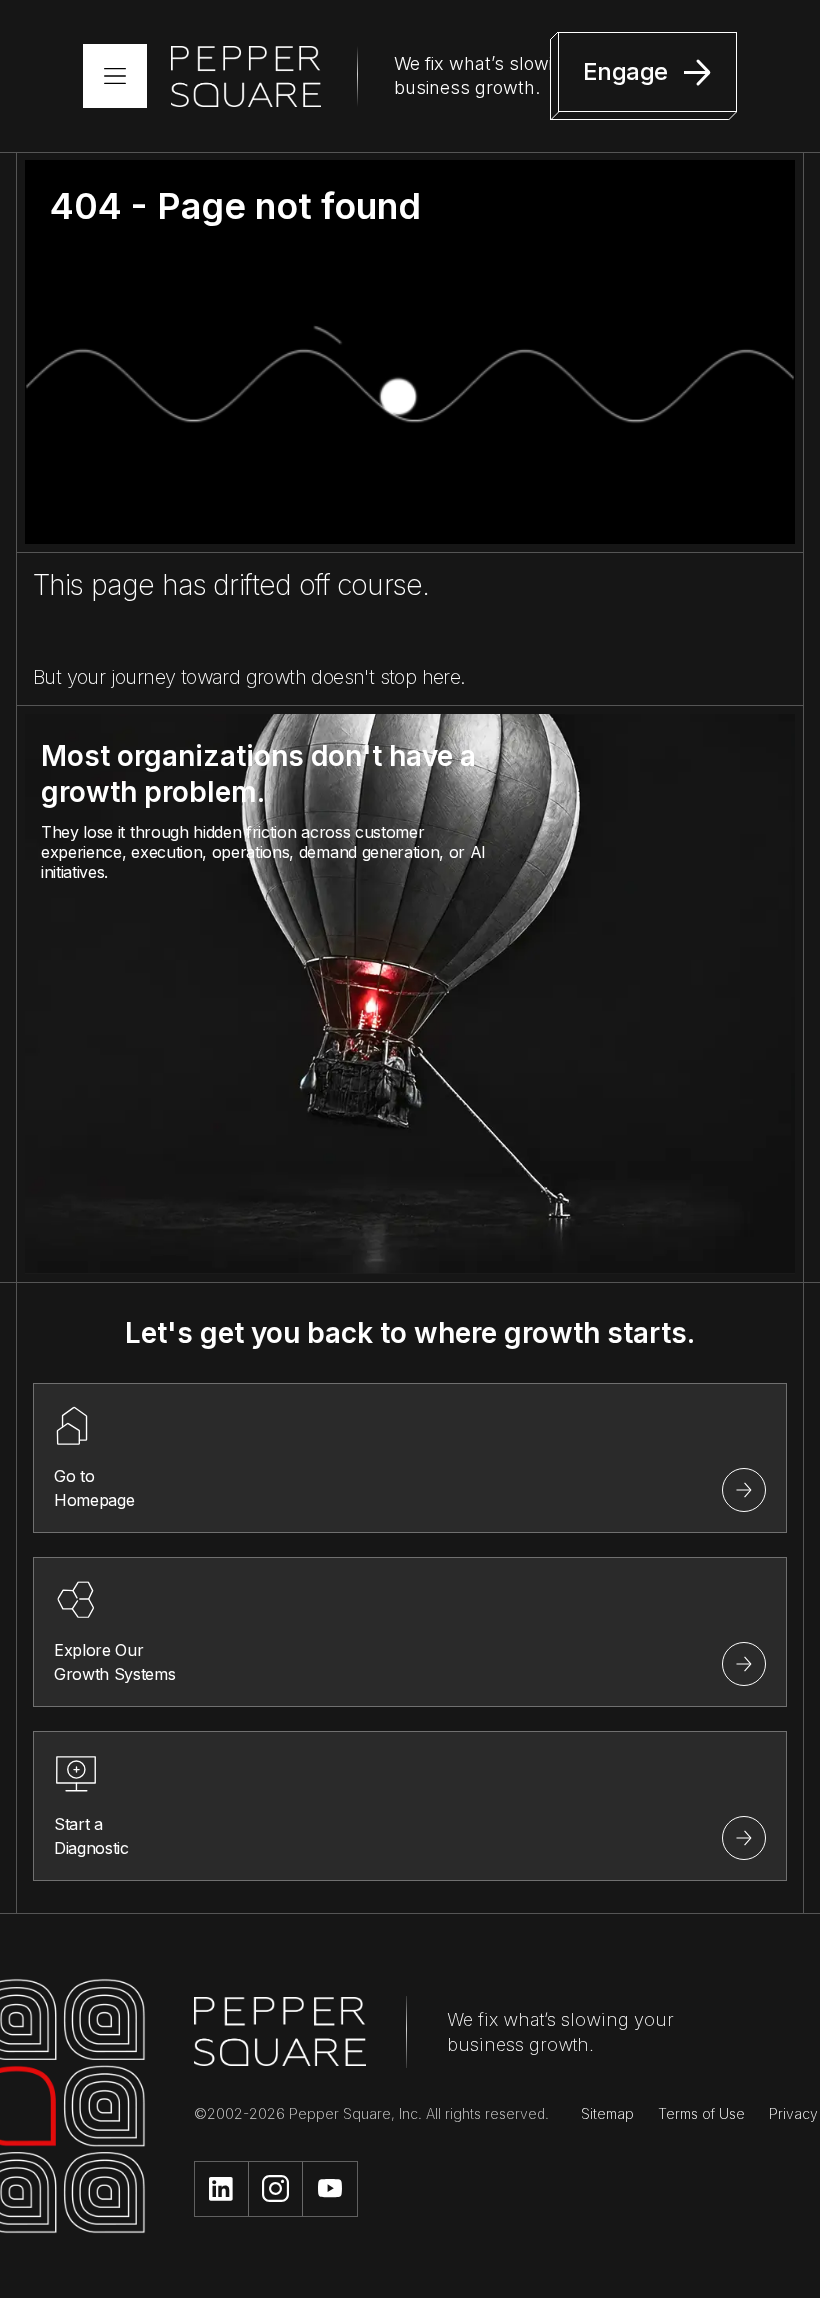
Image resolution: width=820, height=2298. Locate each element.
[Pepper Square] (246, 76)
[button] (643, 76)
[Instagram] (276, 2189)
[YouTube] (330, 2189)
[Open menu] (115, 76)
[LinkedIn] (222, 2189)
